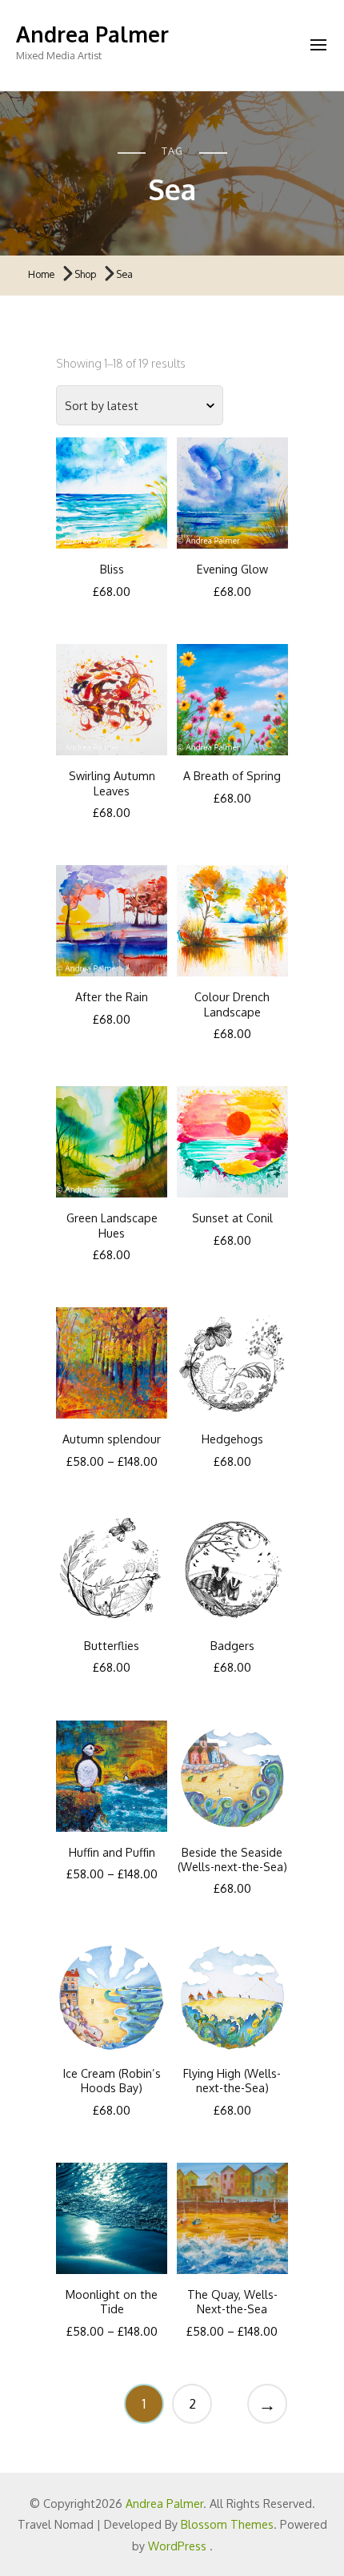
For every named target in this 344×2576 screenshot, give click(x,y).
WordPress (177, 2546)
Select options (112, 482)
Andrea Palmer (92, 34)
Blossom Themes (227, 2524)
